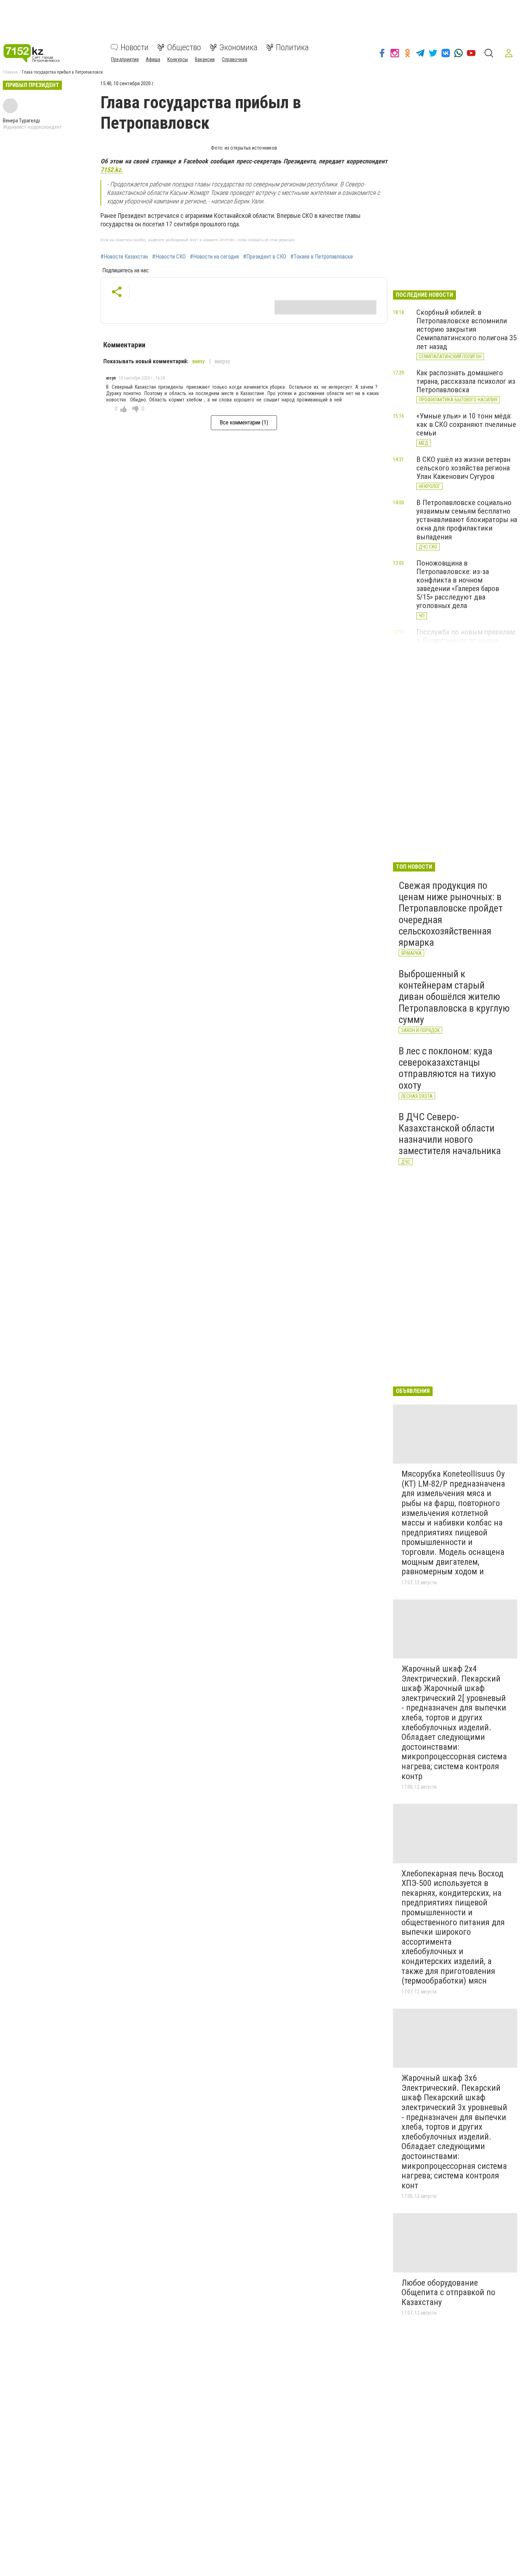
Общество (184, 47)
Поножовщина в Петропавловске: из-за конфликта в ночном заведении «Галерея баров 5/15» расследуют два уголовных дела (458, 584)
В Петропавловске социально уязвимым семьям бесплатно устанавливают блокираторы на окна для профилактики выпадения (467, 520)
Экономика (238, 47)
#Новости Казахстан (124, 257)
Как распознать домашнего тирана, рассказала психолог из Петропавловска (466, 381)
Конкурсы (178, 59)
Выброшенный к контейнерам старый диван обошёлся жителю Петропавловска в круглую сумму (454, 997)
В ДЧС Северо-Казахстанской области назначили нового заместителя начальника (450, 1134)
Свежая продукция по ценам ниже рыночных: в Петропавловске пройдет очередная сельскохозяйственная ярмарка (451, 914)
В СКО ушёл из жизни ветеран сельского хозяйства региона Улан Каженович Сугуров (463, 468)
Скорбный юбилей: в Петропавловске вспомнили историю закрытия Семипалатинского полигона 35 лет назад (466, 329)
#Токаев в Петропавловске (322, 257)
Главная (10, 72)
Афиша (153, 59)
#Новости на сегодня (214, 257)
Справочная (235, 59)
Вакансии (205, 59)
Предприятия (125, 59)
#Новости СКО (169, 257)
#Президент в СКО (265, 257)
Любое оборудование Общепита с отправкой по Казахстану (448, 2293)
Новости (135, 47)
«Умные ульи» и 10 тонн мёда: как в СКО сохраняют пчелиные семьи (466, 424)
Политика (292, 47)
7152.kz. (112, 170)
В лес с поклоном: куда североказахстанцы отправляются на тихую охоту (447, 1068)
